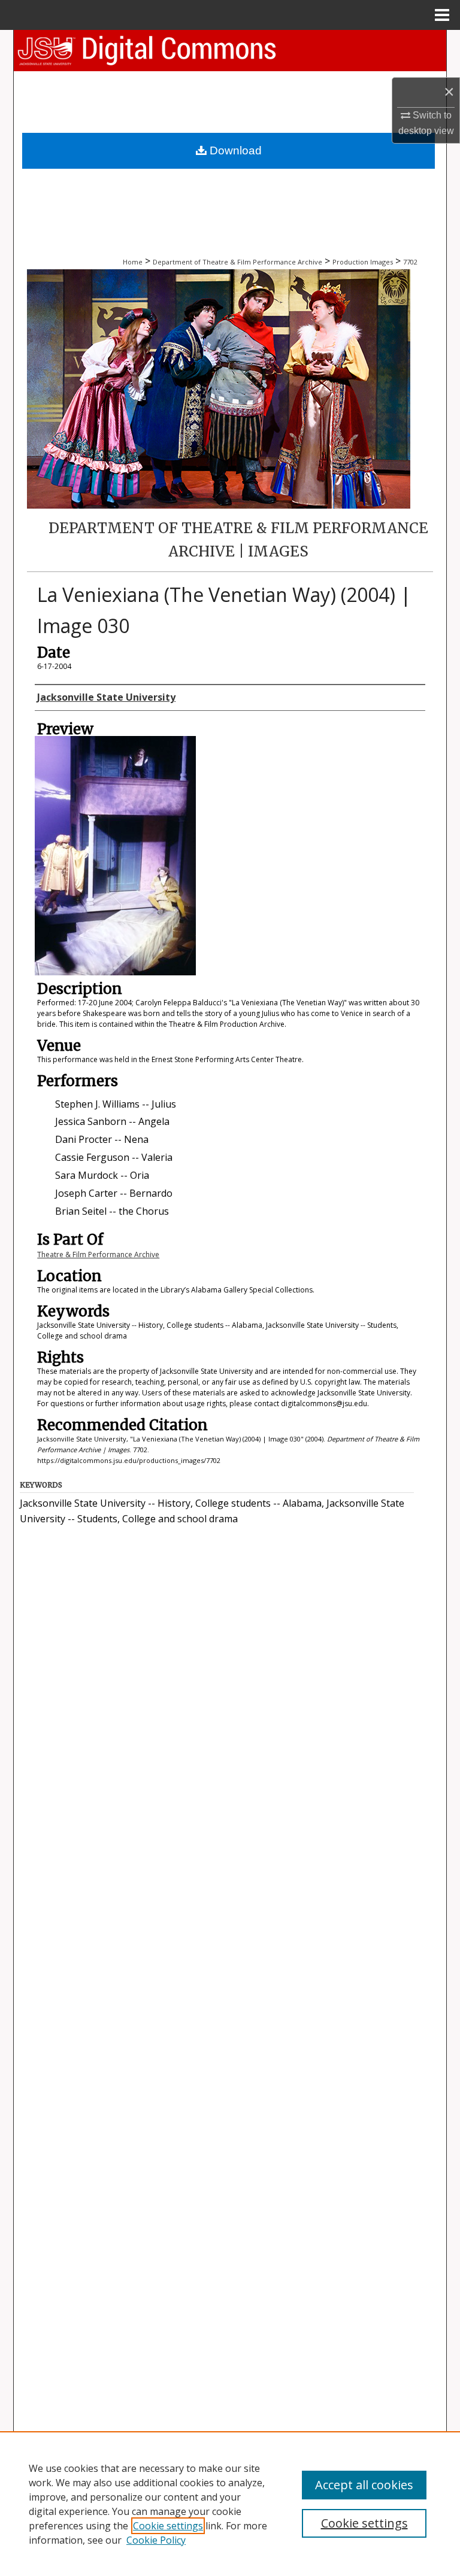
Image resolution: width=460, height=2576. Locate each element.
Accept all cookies (364, 2485)
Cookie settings (168, 2526)
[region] (230, 2504)
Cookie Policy (156, 2540)
